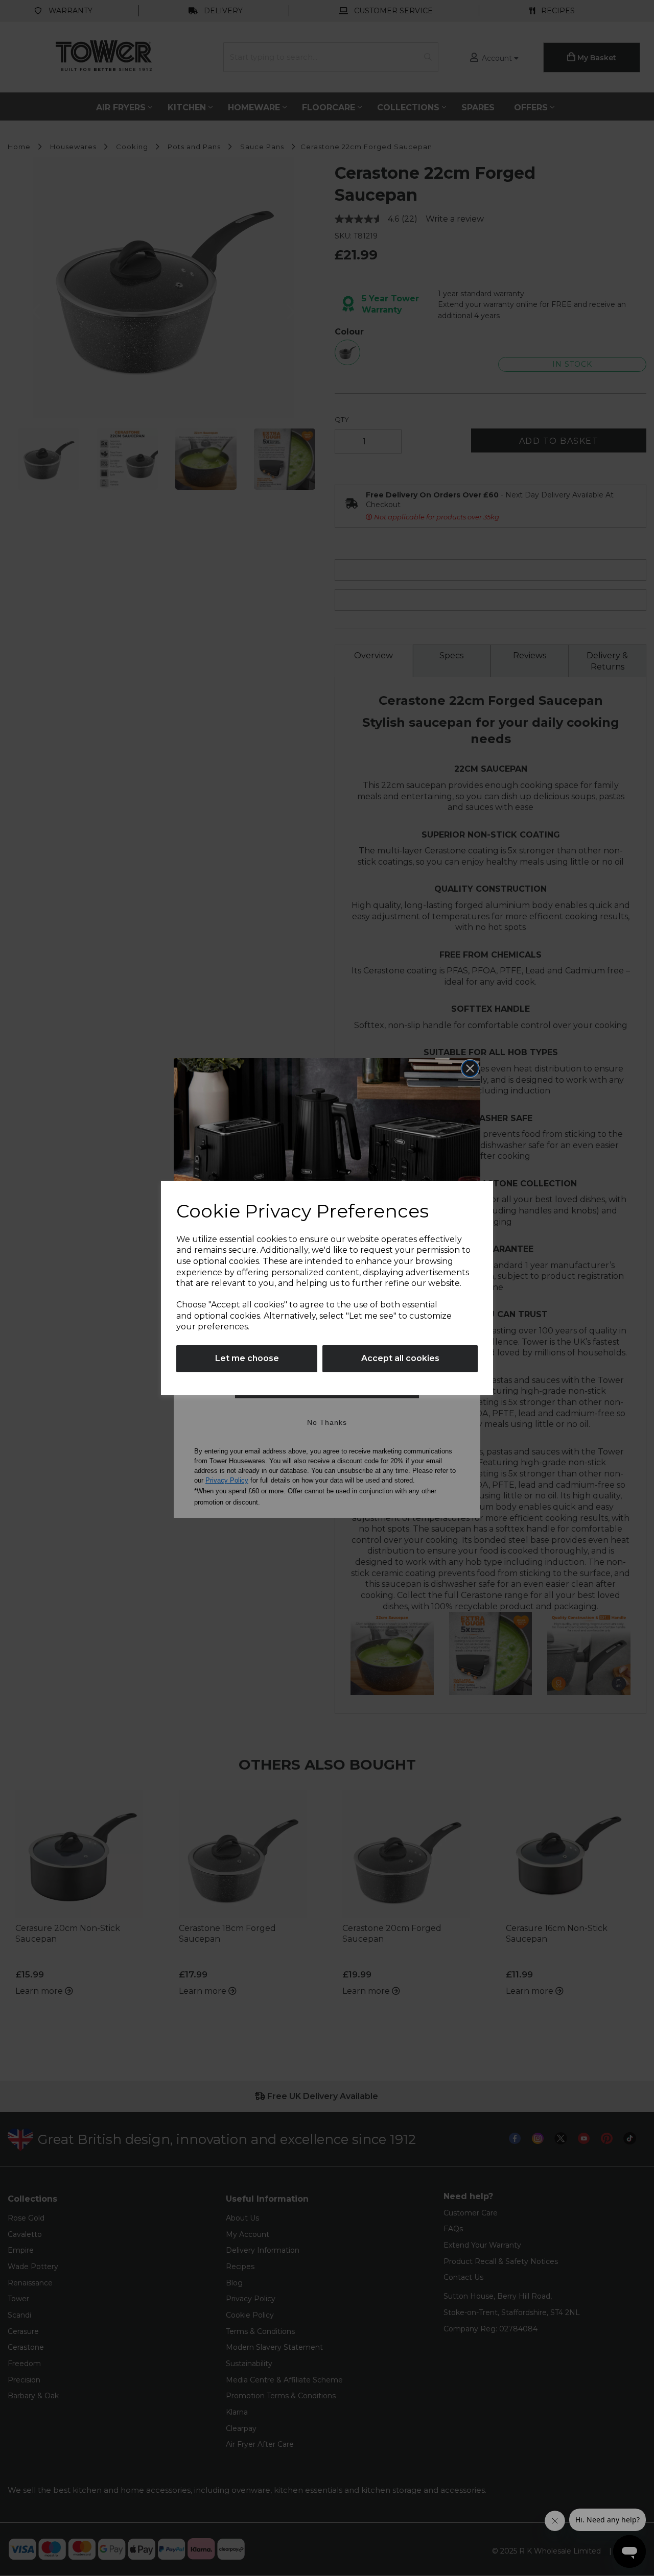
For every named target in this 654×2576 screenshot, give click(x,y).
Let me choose (247, 1358)
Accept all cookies (400, 1358)
